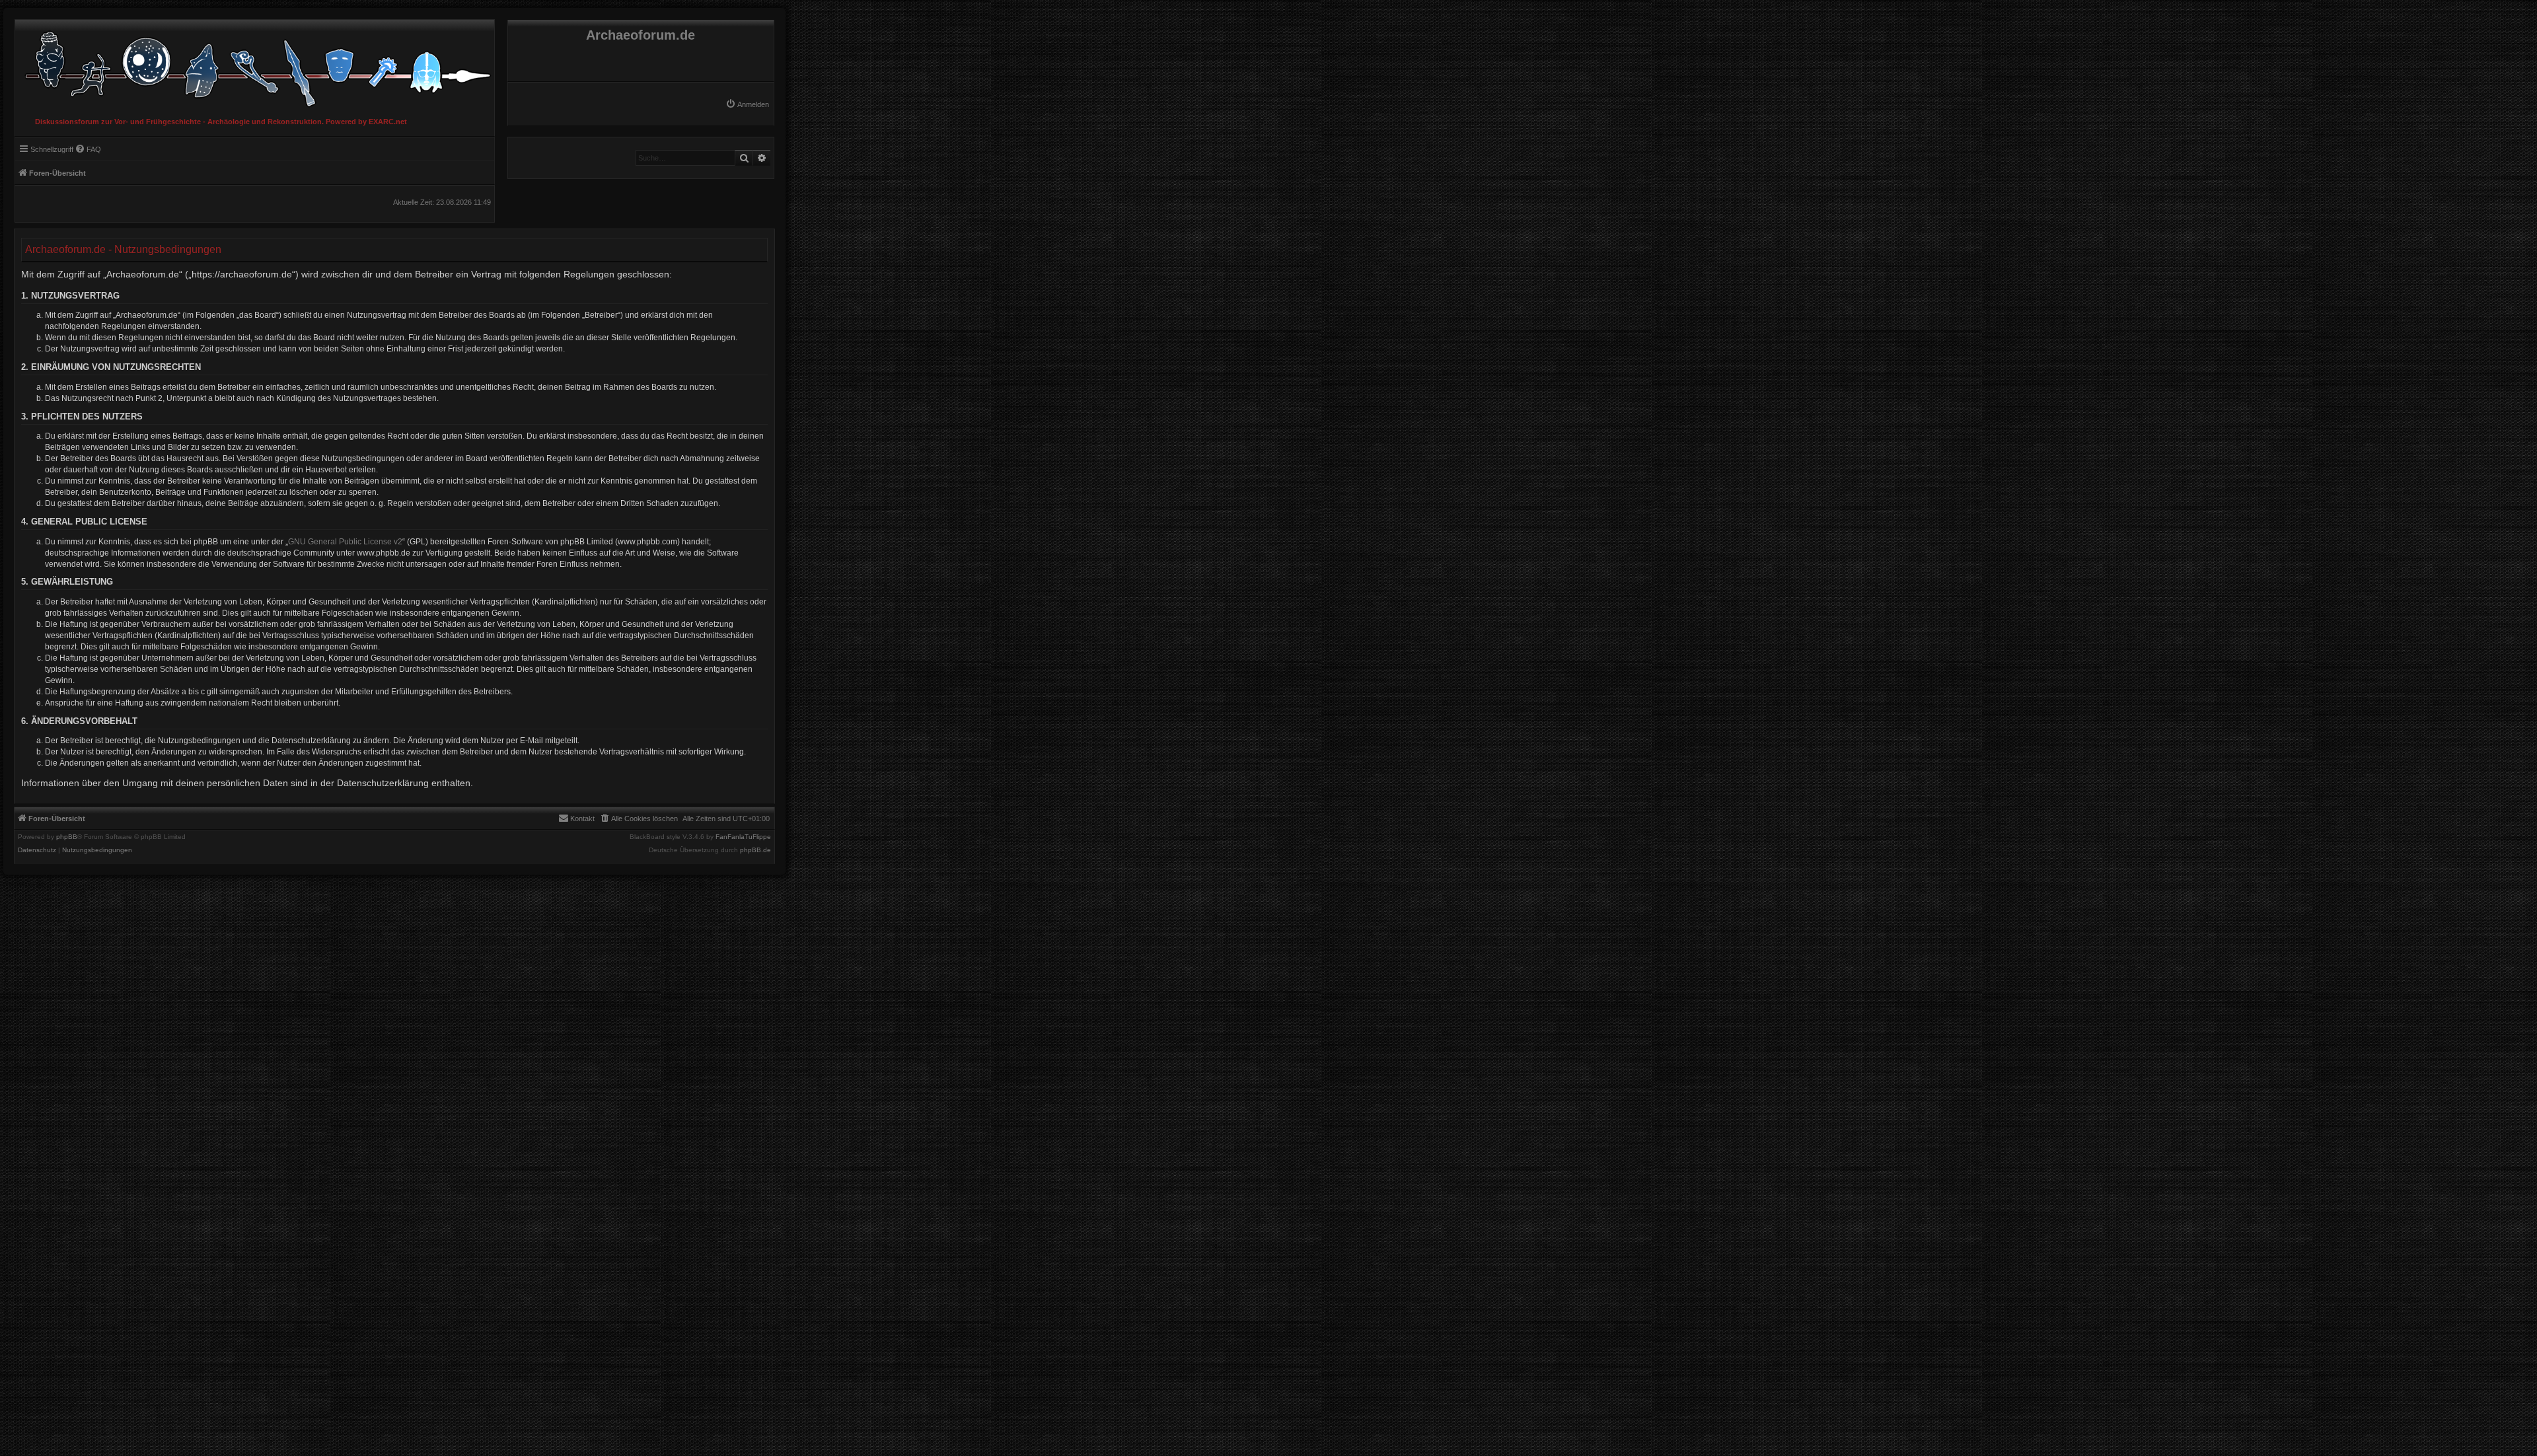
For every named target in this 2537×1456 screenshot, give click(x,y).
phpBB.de (755, 850)
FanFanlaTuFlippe (743, 837)
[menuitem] (747, 104)
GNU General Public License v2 (345, 542)
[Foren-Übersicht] (255, 66)
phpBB (67, 837)
